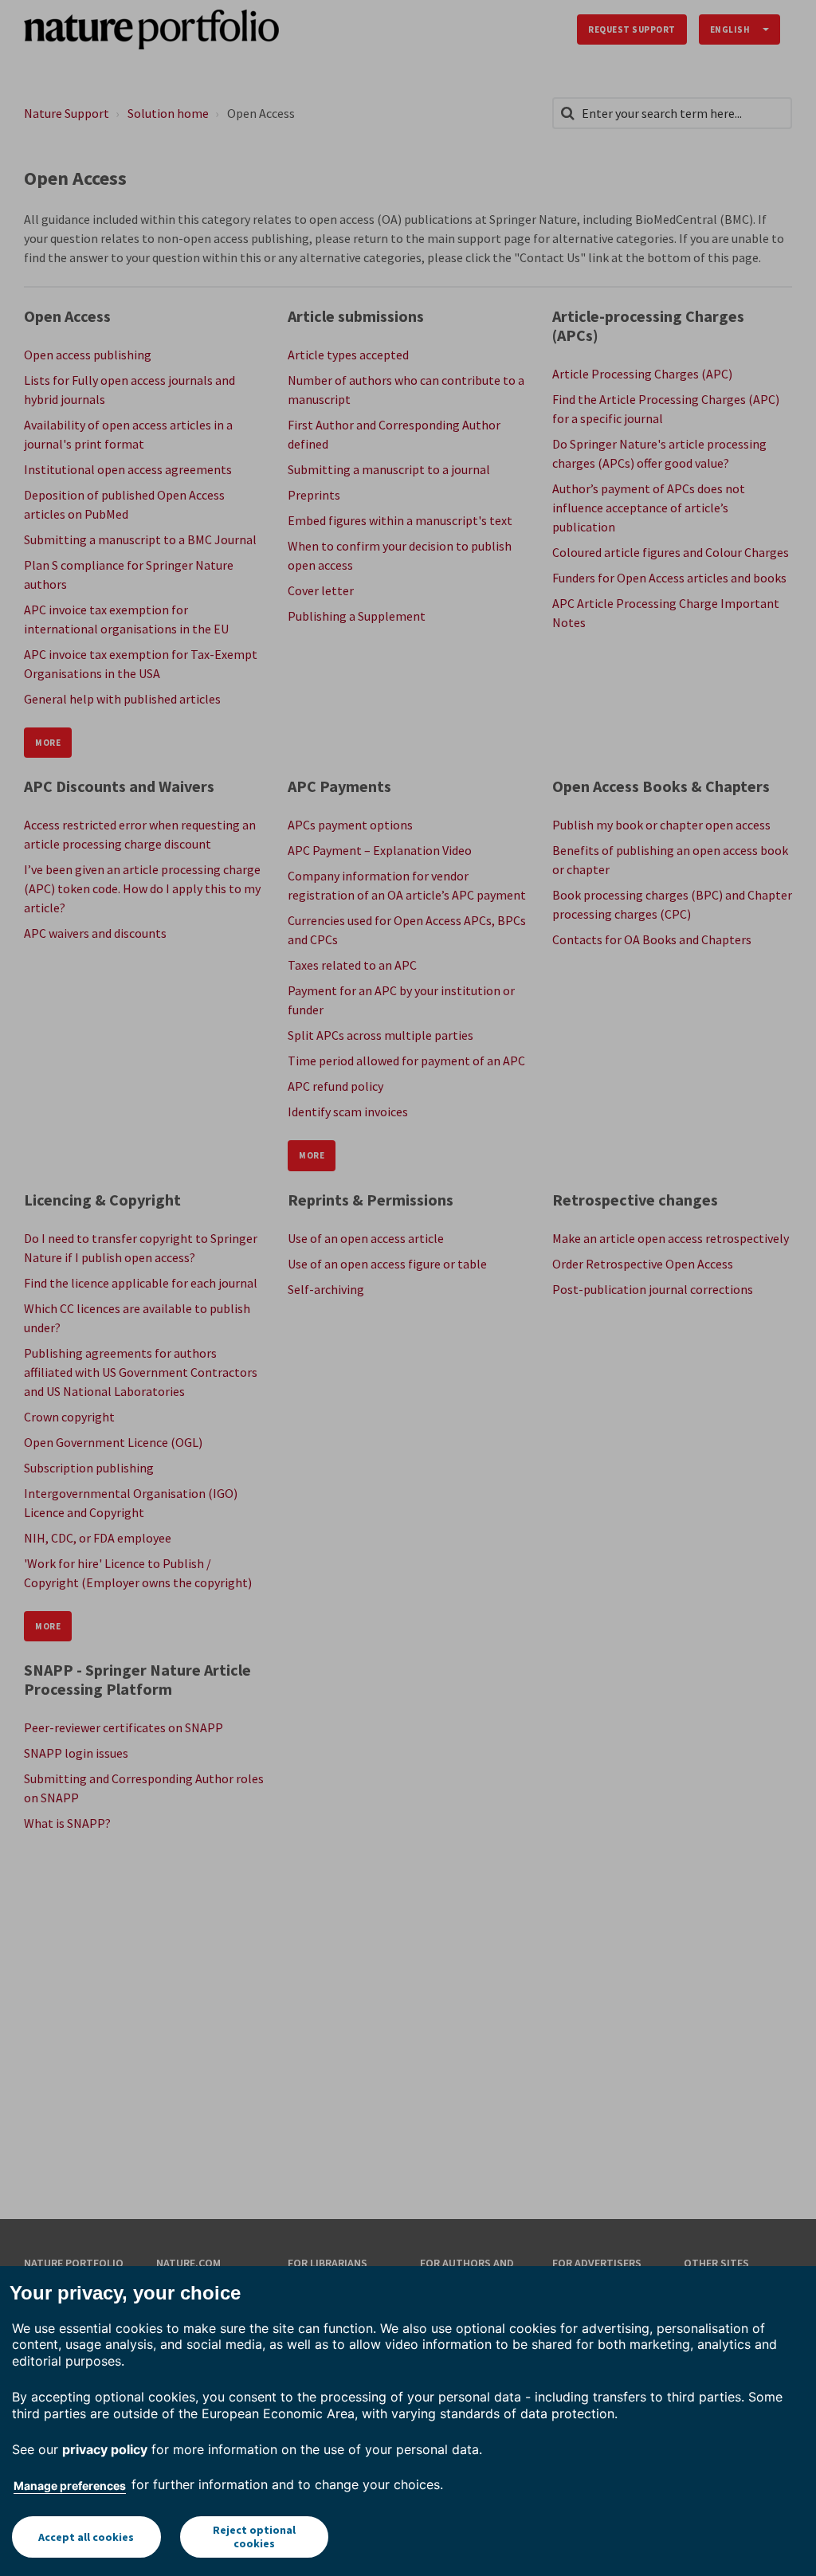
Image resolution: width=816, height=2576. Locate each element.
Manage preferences (70, 2486)
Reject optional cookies (254, 2537)
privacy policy (105, 2449)
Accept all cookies (86, 2537)
